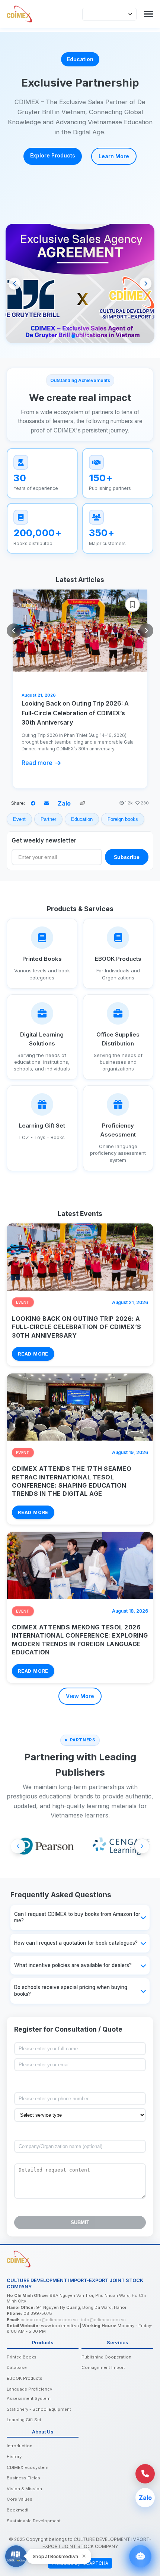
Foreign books (123, 819)
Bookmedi (17, 2510)
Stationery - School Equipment (39, 2409)
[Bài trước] (14, 631)
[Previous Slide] (15, 284)
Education (82, 819)
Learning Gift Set (24, 2420)
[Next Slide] (145, 284)
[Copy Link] (82, 803)
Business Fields (23, 2478)
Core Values (20, 2499)
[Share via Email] (47, 803)
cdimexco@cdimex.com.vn (49, 2320)
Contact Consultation (109, 158)
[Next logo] (142, 1846)
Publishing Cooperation (106, 2357)
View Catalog (40, 157)
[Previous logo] (18, 1846)
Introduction (20, 2446)
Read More (33, 1354)
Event (19, 819)
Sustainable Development (34, 2521)
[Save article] (132, 604)
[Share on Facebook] (33, 803)
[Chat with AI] (140, 2556)
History (14, 2457)
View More (80, 1696)
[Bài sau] (146, 631)
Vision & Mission (24, 2489)
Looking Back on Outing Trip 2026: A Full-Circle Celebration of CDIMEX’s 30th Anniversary (75, 713)
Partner (48, 819)
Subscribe (127, 857)
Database (17, 2367)
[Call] (145, 2474)
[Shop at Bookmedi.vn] (16, 2556)
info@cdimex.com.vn (103, 2320)
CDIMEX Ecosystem (28, 2467)
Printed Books (22, 2357)
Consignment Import (103, 2367)
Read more (37, 763)
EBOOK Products (25, 2378)
